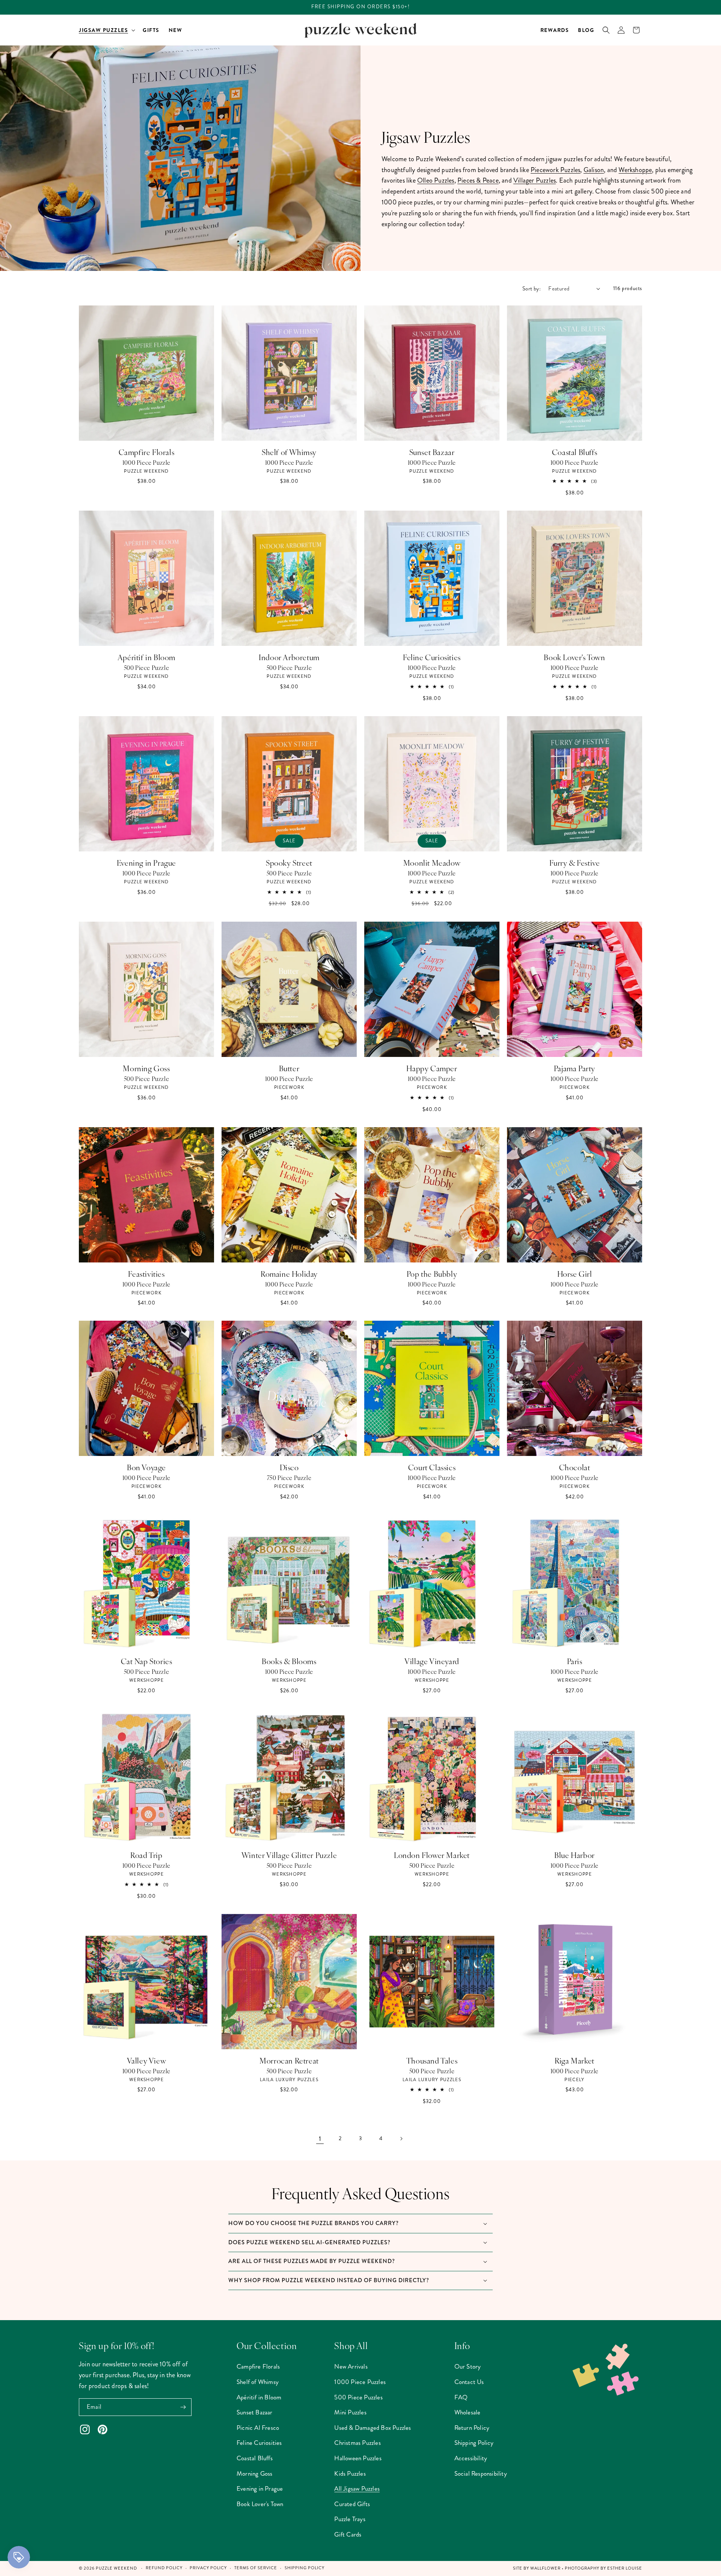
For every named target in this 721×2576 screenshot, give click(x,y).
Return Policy (472, 2428)
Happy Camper (432, 1068)
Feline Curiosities (432, 657)
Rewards (555, 30)
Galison (594, 170)
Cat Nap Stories (147, 1661)
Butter (289, 1068)
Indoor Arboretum (289, 657)
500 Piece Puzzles (358, 2397)
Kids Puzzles (350, 2473)
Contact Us (469, 2382)
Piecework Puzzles (555, 170)
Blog (586, 30)
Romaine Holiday (289, 1274)
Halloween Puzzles (358, 2458)
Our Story (468, 2366)
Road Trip (146, 1855)
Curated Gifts (352, 2504)
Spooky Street (289, 863)
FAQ (461, 2397)
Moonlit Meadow (432, 863)
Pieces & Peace (478, 180)
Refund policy (164, 2568)
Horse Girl (575, 1274)
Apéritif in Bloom (146, 657)
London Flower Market (432, 1855)
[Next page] (401, 2139)
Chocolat (575, 1467)
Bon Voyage (146, 1467)
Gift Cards (348, 2534)
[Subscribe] (183, 2407)
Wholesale (468, 2412)
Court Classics (432, 1467)
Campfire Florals (147, 452)
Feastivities (146, 1274)
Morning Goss (146, 1068)
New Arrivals (351, 2366)
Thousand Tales (432, 2060)
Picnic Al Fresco (258, 2428)
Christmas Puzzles (357, 2443)
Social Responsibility (481, 2473)
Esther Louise (625, 2568)
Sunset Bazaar (432, 452)
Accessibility (471, 2458)
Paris (575, 1661)
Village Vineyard (432, 1661)
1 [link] (320, 2139)
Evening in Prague (146, 863)
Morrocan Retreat (289, 2060)
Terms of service (256, 2568)
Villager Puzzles (535, 180)
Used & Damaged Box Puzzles (373, 2428)
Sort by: (532, 289)
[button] (106, 30)
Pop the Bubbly (432, 1274)
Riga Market (575, 2060)
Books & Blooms (289, 1661)
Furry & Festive (575, 863)
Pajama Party (575, 1068)
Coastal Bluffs (575, 452)
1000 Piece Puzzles (360, 2382)
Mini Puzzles (350, 2412)
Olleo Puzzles (436, 180)
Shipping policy (305, 2568)
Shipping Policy (474, 2443)
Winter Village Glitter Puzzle (289, 1855)
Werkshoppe (635, 170)
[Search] (606, 30)
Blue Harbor (575, 1855)
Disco (289, 1467)
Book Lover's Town (574, 657)
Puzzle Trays (350, 2519)
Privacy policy (208, 2568)
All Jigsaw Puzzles (357, 2488)
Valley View (147, 2060)
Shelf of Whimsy (289, 452)
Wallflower (545, 2568)
